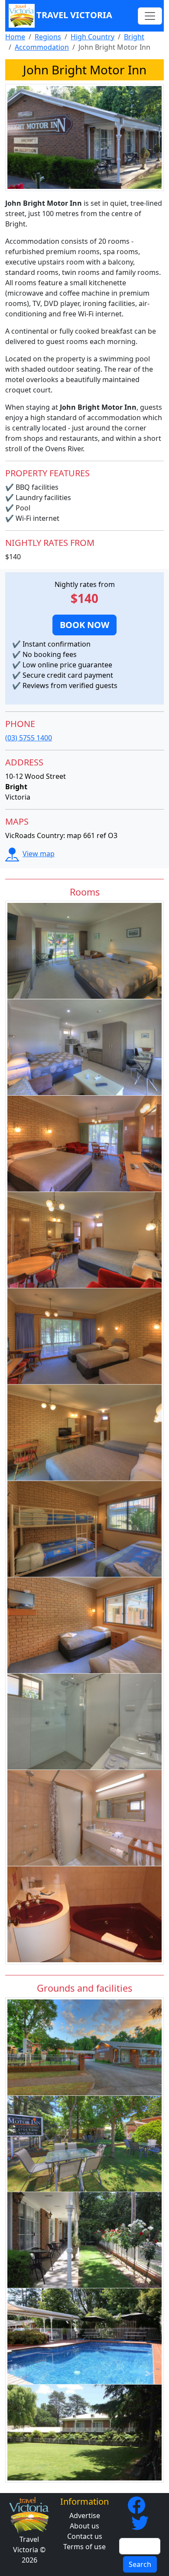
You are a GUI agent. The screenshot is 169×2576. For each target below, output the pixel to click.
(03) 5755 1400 (29, 738)
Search (140, 2564)
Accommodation (42, 47)
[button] (84, 625)
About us (84, 2526)
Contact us (85, 2536)
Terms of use (84, 2547)
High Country (93, 37)
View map (39, 854)
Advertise (85, 2515)
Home (15, 37)
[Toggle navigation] (150, 16)
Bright (134, 37)
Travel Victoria (74, 15)
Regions (48, 37)
